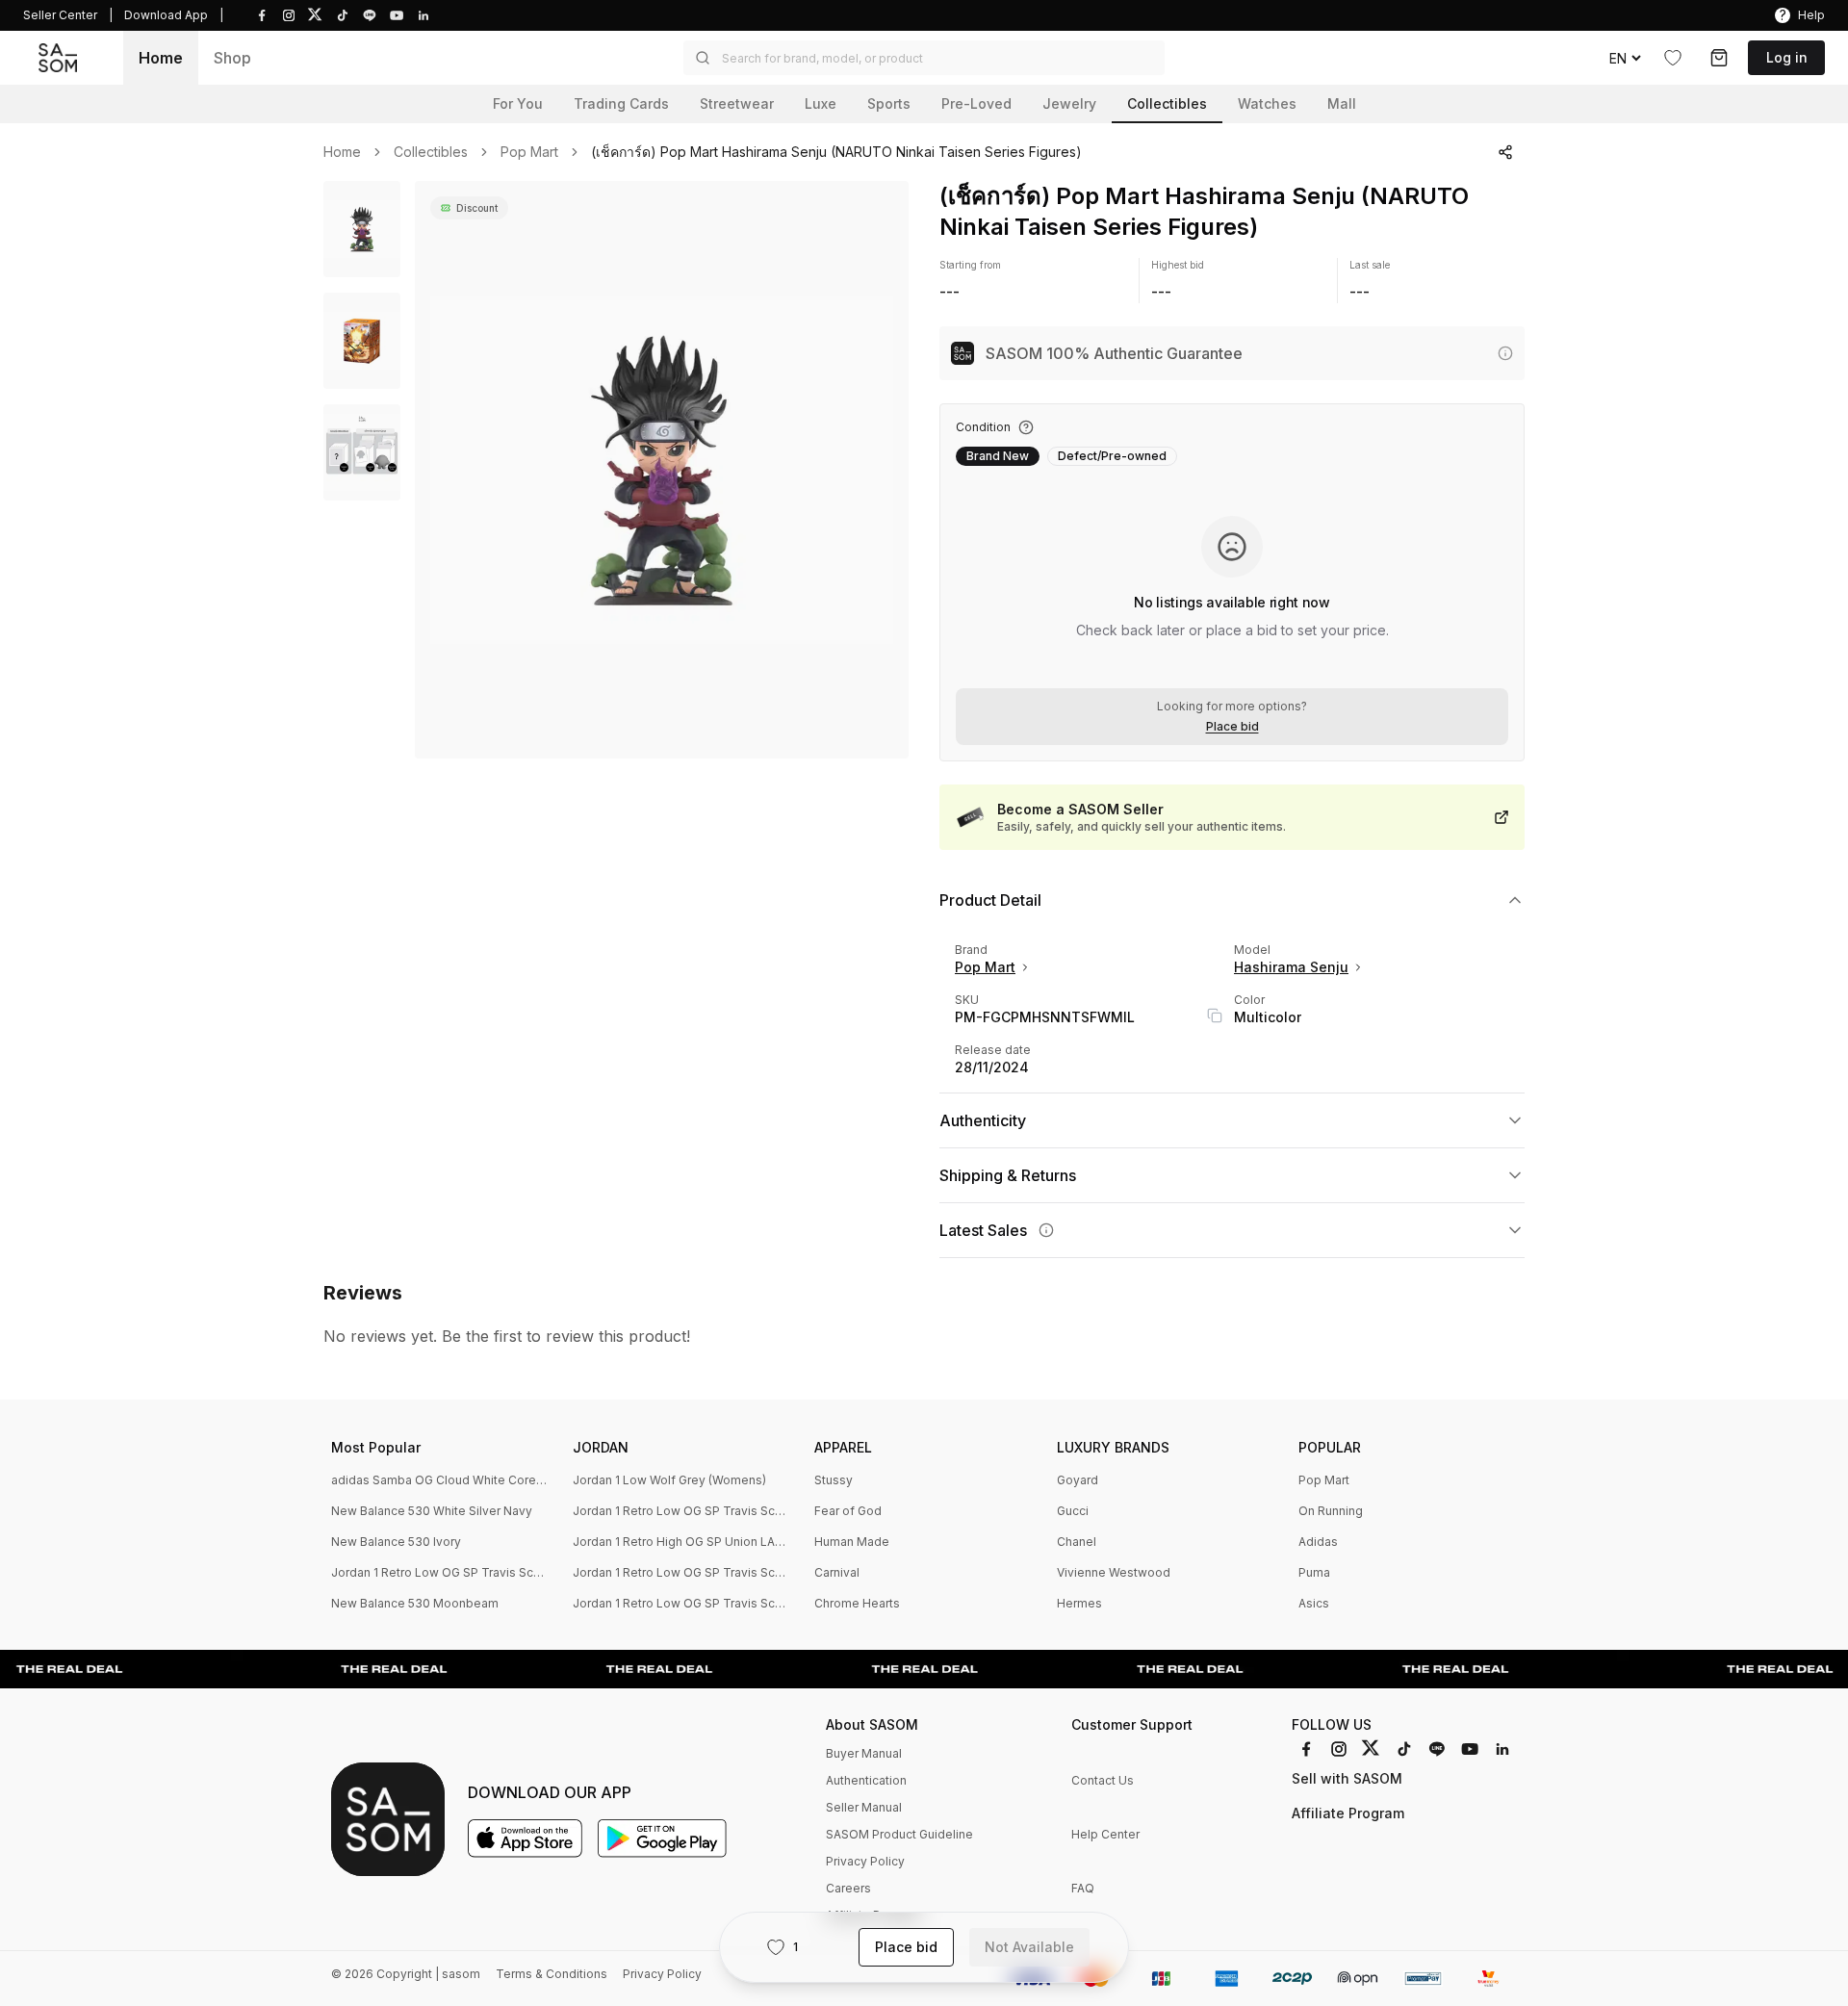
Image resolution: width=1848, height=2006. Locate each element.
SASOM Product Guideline (899, 1834)
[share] (1505, 152)
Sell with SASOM (1347, 1778)
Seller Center (60, 15)
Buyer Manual (864, 1753)
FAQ (1083, 1888)
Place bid (1232, 727)
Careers (848, 1888)
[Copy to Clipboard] (1215, 1016)
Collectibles (431, 152)
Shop (232, 58)
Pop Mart (529, 152)
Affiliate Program (1348, 1813)
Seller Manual (864, 1807)
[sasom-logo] (58, 58)
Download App (166, 15)
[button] (924, 58)
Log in (1787, 57)
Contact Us (1103, 1780)
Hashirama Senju (1291, 967)
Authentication (866, 1780)
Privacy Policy (865, 1861)
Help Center (1105, 1834)
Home (161, 58)
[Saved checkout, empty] (1719, 58)
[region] (662, 470)
